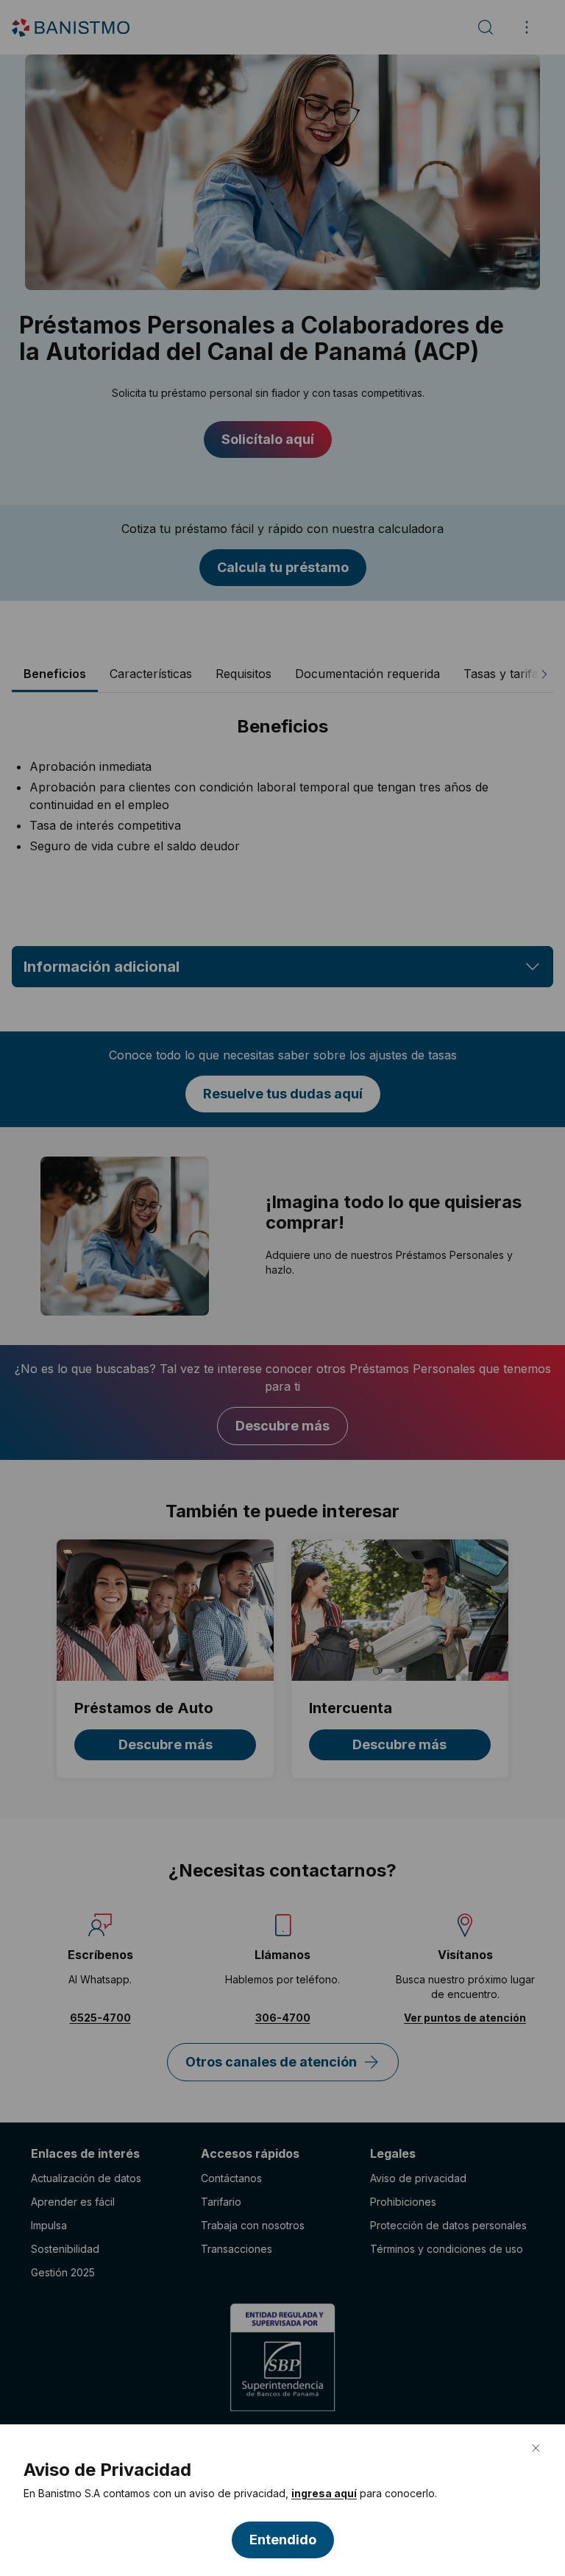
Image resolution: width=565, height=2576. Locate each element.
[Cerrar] (536, 2448)
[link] (324, 2494)
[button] (283, 2540)
